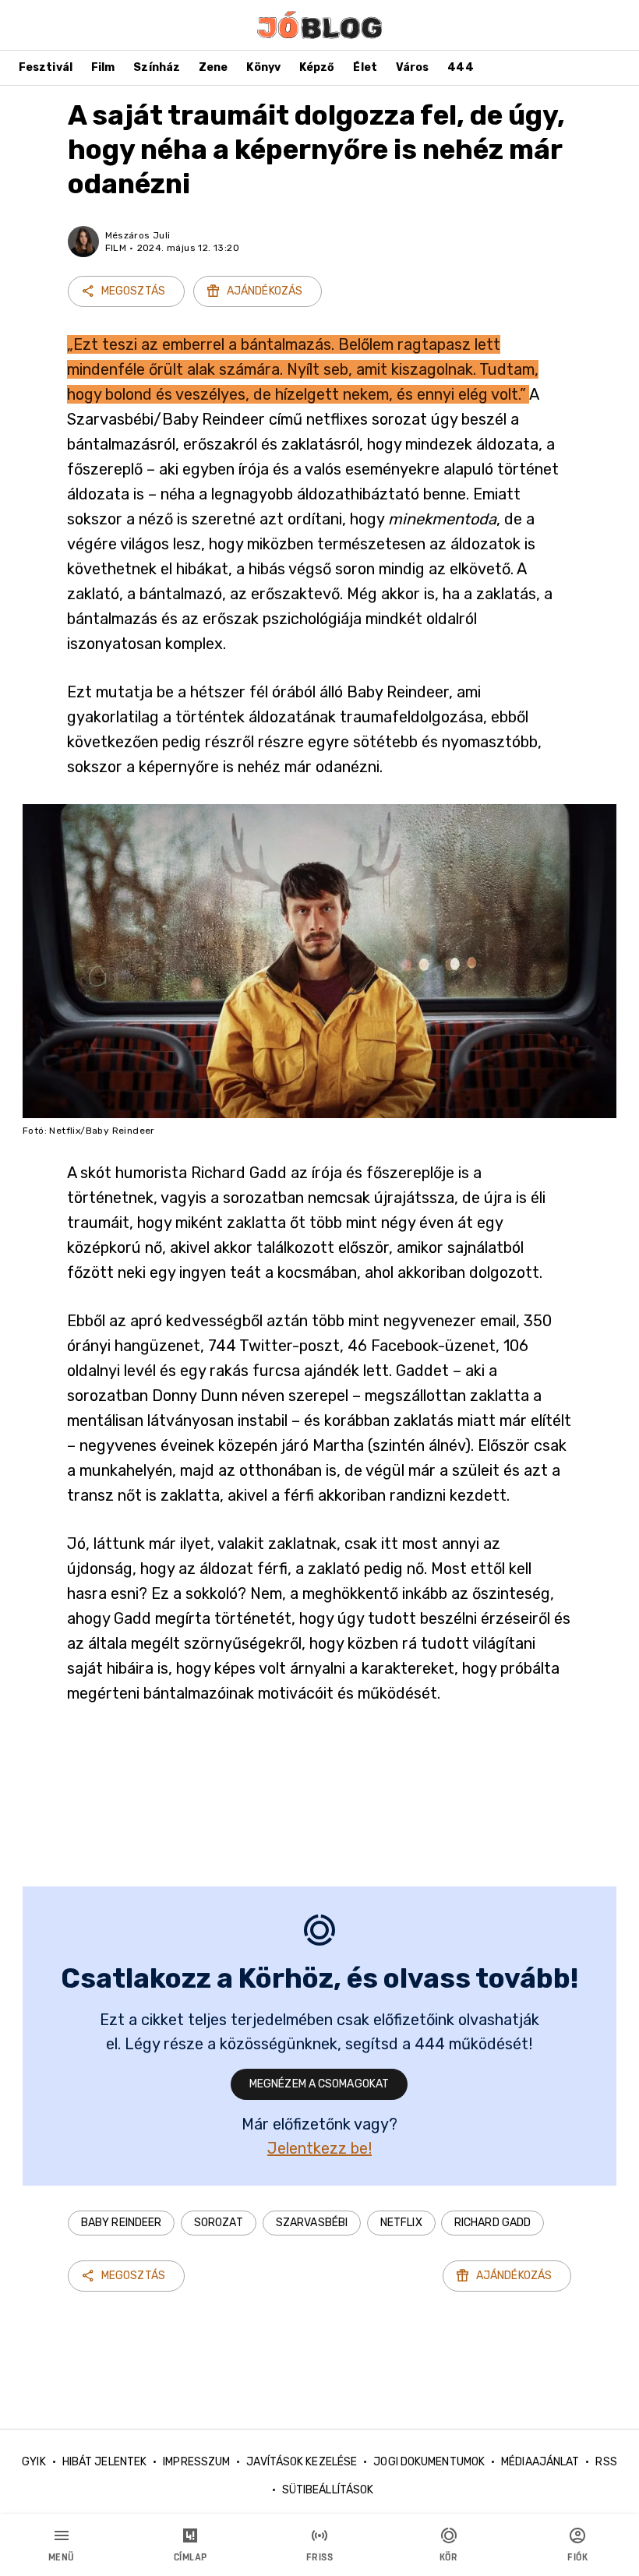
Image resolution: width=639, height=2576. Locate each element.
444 (460, 67)
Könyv (263, 67)
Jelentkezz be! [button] (319, 2148)
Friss (320, 2557)
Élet (365, 67)
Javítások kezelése (302, 2462)
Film (103, 67)
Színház (157, 67)
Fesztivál (46, 67)
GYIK (34, 2462)
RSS (606, 2462)
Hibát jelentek (104, 2462)
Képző (317, 67)
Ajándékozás (265, 291)
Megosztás (133, 291)
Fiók (577, 2557)
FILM (116, 248)
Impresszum (196, 2462)
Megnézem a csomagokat (319, 2084)
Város (413, 67)
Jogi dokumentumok (429, 2462)
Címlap (191, 2557)
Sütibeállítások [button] (328, 2490)
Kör (449, 2557)
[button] (121, 2223)
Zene (213, 67)
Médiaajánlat (540, 2462)
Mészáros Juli (138, 235)
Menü (62, 2557)
